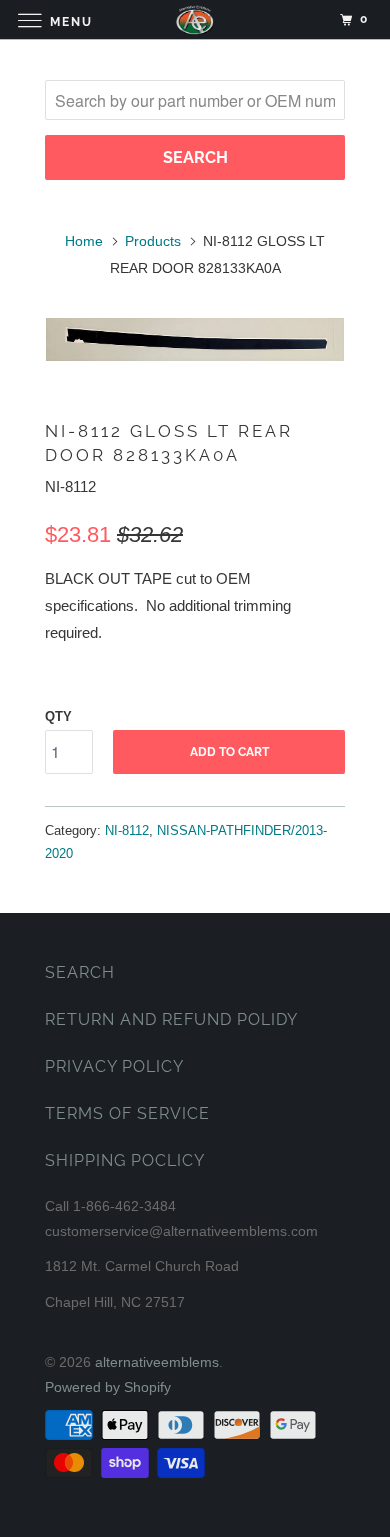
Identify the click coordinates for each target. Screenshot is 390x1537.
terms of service (127, 1113)
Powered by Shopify (108, 1387)
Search (80, 972)
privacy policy (114, 1066)
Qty (58, 716)
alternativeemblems (157, 1362)
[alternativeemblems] (195, 19)
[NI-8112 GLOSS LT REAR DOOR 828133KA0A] (195, 339)
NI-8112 (127, 830)
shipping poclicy (125, 1160)
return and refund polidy (171, 1019)
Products (153, 241)
